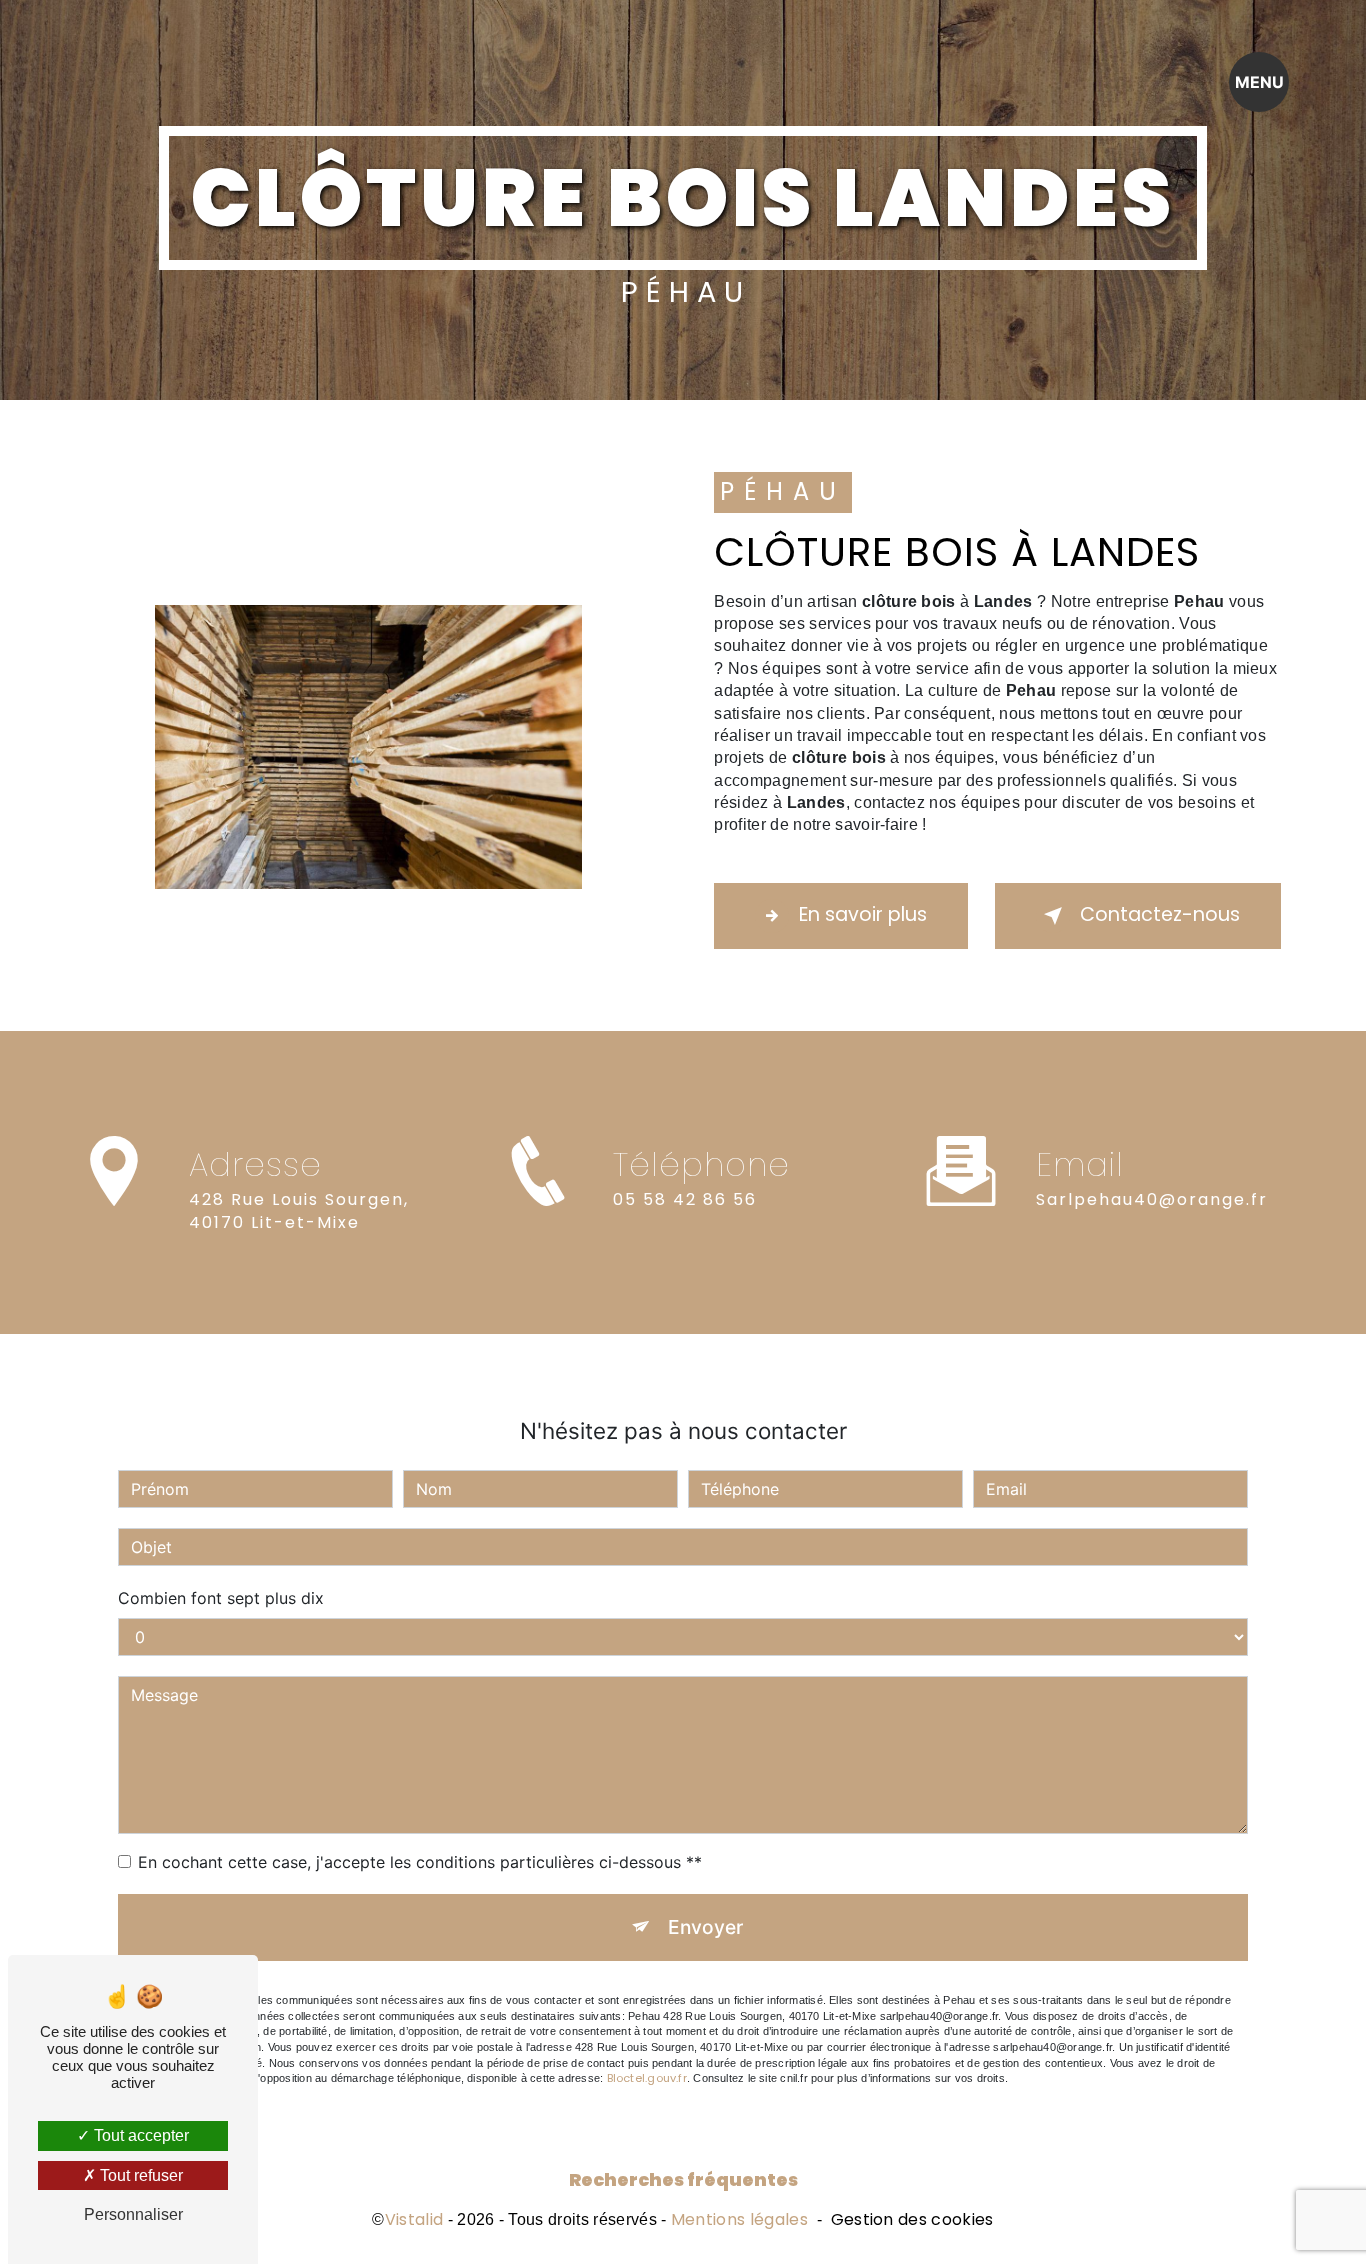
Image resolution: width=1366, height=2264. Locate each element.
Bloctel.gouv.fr (647, 2078)
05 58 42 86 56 (685, 1199)
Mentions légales (739, 2220)
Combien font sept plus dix (221, 1598)
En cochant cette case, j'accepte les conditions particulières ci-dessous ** (420, 1862)
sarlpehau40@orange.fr (1152, 1199)
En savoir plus (863, 914)
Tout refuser (139, 2175)
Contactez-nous (1160, 914)
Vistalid (414, 2220)
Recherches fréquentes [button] (683, 2180)
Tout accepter (139, 2135)
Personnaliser (133, 2214)
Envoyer (705, 1927)
